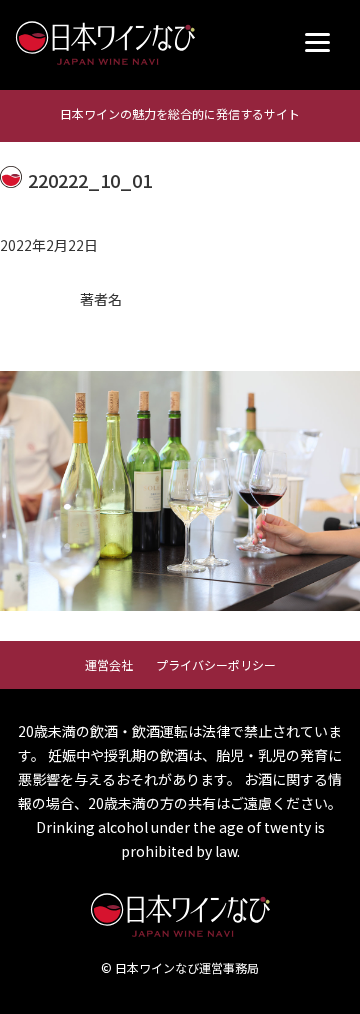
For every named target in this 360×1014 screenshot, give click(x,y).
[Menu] (317, 42)
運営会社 (109, 664)
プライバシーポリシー (216, 664)
